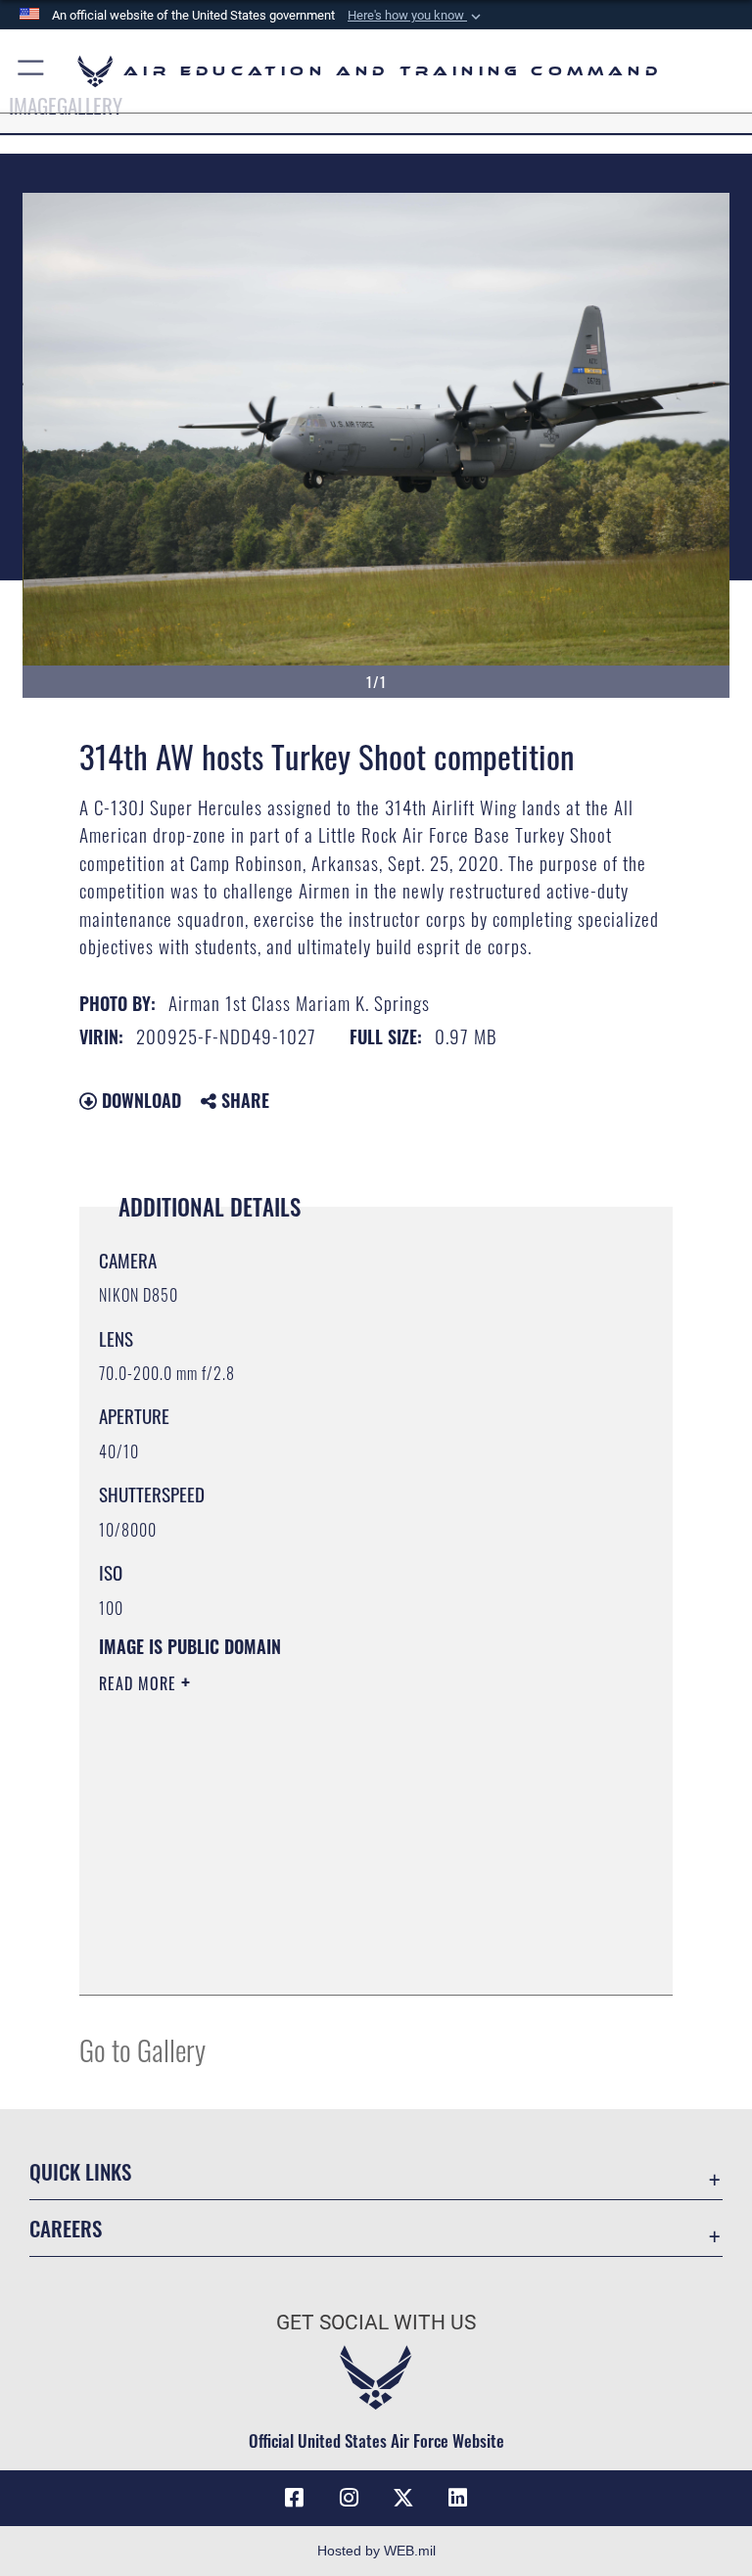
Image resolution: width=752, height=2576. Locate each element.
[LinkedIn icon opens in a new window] (458, 2498)
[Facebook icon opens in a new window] (294, 2498)
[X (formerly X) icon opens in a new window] (403, 2498)
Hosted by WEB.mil (376, 2551)
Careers (66, 2228)
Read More (140, 1683)
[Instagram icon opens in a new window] (349, 2498)
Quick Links (80, 2171)
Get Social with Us (376, 2323)
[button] (416, 16)
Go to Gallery (142, 2049)
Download (139, 1100)
